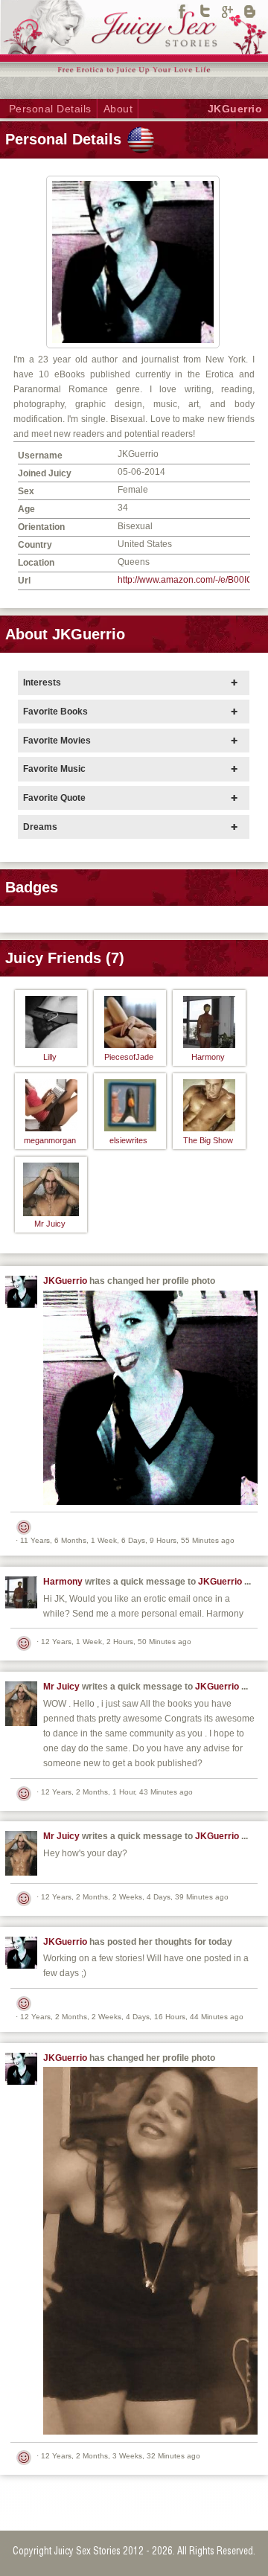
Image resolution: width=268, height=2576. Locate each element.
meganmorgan (50, 1140)
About (118, 109)
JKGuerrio (65, 1281)
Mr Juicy (50, 1224)
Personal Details (50, 109)
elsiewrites (128, 1140)
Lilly (50, 1057)
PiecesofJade (129, 1057)
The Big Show (208, 1140)
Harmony (208, 1057)
